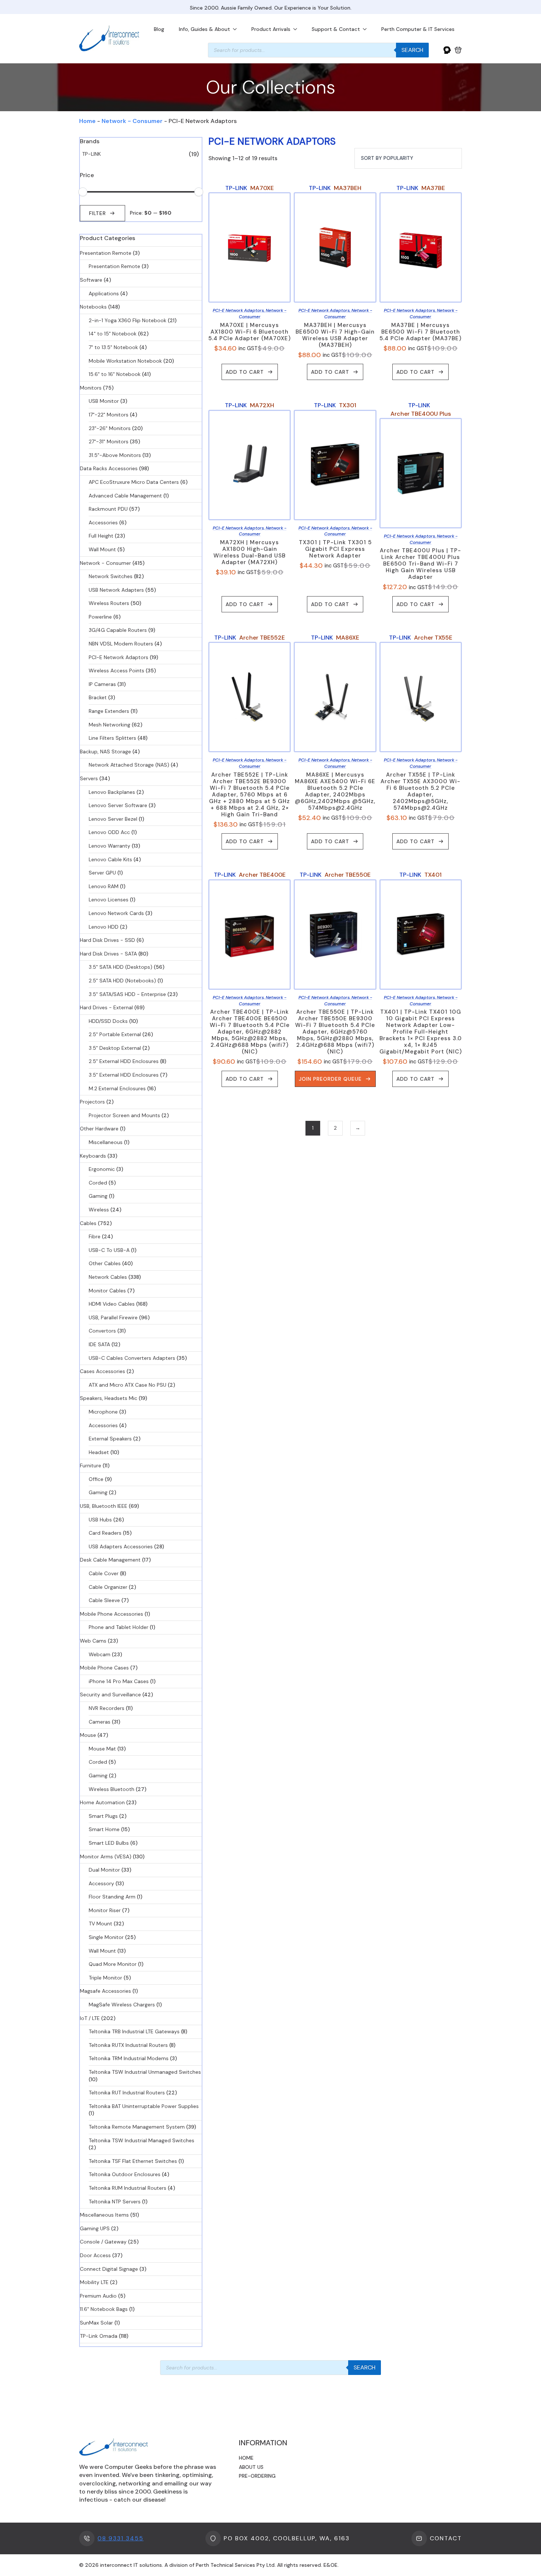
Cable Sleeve (104, 1600)
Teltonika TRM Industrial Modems (129, 2058)
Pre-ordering (257, 2476)
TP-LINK (91, 154)
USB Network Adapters (116, 590)
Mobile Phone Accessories (112, 1614)
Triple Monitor (105, 1978)
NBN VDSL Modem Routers (121, 644)
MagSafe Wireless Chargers (122, 2005)
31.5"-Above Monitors (115, 455)
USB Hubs (100, 1520)
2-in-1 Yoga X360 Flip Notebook (128, 320)
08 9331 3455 (121, 2538)
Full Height (101, 536)
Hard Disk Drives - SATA (108, 954)
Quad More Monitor (113, 1964)
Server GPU (102, 873)
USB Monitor (104, 401)
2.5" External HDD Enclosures (124, 1061)
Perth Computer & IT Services (418, 29)
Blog (159, 29)
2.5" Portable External (115, 1034)
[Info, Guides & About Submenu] (237, 29)
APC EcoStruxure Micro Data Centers (134, 482)
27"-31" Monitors (109, 441)
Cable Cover (104, 1573)
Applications (104, 293)
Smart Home (104, 1829)
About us (251, 2467)
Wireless (99, 1210)
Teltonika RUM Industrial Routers (128, 2188)
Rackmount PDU (108, 509)
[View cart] (458, 50)
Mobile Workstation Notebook (125, 361)
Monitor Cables (107, 1291)
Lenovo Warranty (109, 846)
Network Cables (108, 1277)
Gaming (98, 1196)
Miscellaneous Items (104, 2215)
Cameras (100, 1722)
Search (412, 50)
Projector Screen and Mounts (124, 1115)
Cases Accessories (102, 1371)
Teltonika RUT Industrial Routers (127, 2093)
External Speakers (110, 1439)
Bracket (98, 697)
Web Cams (93, 1641)
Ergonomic (102, 1169)
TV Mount (100, 1924)
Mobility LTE (94, 2282)
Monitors (91, 388)
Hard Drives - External (106, 1007)
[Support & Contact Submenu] (367, 29)
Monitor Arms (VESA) (106, 1857)
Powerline (100, 617)
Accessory (101, 1883)
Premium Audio (98, 2296)
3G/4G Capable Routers (118, 630)
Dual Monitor (104, 1870)
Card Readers (105, 1533)
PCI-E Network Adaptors (119, 657)
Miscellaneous (106, 1142)
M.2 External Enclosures (117, 1088)
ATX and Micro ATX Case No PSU (128, 1385)
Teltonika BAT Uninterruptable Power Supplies (144, 2106)
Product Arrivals (271, 29)
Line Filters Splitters (112, 738)
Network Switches (111, 576)
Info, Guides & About (204, 29)
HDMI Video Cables (112, 1304)
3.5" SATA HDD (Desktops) (121, 967)
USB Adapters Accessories (121, 1546)
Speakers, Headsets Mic (109, 1398)
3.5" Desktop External (115, 1048)
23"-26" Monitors (110, 428)
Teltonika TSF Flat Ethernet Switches (133, 2161)
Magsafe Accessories (105, 1991)
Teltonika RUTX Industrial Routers (128, 2045)
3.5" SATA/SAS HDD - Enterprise (127, 994)
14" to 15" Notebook (113, 334)
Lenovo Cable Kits (110, 859)
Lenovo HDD (104, 927)
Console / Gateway (103, 2242)
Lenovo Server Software (118, 805)
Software (91, 280)
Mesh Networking (109, 725)
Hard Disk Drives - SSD (107, 940)
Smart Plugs (103, 1816)
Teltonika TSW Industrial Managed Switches (142, 2140)
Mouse (88, 1735)
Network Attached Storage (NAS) (129, 765)
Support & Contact (336, 29)
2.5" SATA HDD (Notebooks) (122, 981)
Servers (89, 778)
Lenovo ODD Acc (109, 832)
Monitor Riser (105, 1910)
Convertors (102, 1331)
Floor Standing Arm (112, 1897)
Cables (88, 1223)
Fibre (95, 1236)
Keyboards (93, 1156)
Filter (98, 213)
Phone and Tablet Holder (119, 1627)
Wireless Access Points (116, 671)
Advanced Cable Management (125, 496)
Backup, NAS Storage (105, 752)
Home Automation (102, 1802)
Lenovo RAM (104, 886)
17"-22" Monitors (109, 415)
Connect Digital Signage (109, 2269)
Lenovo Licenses (109, 900)
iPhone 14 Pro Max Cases (119, 1681)
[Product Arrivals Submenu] (297, 29)
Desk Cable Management (110, 1560)
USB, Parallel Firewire (113, 1317)
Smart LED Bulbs (109, 1843)
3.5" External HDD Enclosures (124, 1075)
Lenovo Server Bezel (113, 819)
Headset (99, 1452)
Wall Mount (102, 549)
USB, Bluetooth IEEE (104, 1506)
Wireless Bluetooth (112, 1789)
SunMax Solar (96, 2323)
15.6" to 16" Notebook (115, 374)
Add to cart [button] (245, 372)
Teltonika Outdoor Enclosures (125, 2174)
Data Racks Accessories (109, 468)
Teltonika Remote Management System (137, 2127)
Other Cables (105, 1263)
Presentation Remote (106, 253)
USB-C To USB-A (109, 1250)
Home (87, 121)
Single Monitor (106, 1937)
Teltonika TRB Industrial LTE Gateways (134, 2031)
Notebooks (93, 307)
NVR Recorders (107, 1708)
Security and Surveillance (110, 1695)
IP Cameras (102, 684)
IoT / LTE (90, 2018)
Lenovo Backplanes (112, 792)
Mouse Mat (102, 1749)
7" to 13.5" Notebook (113, 347)
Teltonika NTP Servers (115, 2202)
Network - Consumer (132, 121)
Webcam (100, 1654)
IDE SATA (99, 1344)
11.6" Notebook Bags (104, 2309)
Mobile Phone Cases (104, 1668)
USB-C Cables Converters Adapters (132, 1358)
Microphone (103, 1412)
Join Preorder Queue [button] (330, 1079)
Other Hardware (99, 1129)
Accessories (103, 522)
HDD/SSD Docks (108, 1021)
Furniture (91, 1465)
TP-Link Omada (99, 2336)
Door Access (95, 2255)
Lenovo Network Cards (116, 913)
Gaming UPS (95, 2228)
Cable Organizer (108, 1587)
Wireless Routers (109, 603)
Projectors (92, 1102)
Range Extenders (109, 711)
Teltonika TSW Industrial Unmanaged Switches (145, 2072)
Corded (98, 1183)
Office (96, 1479)
